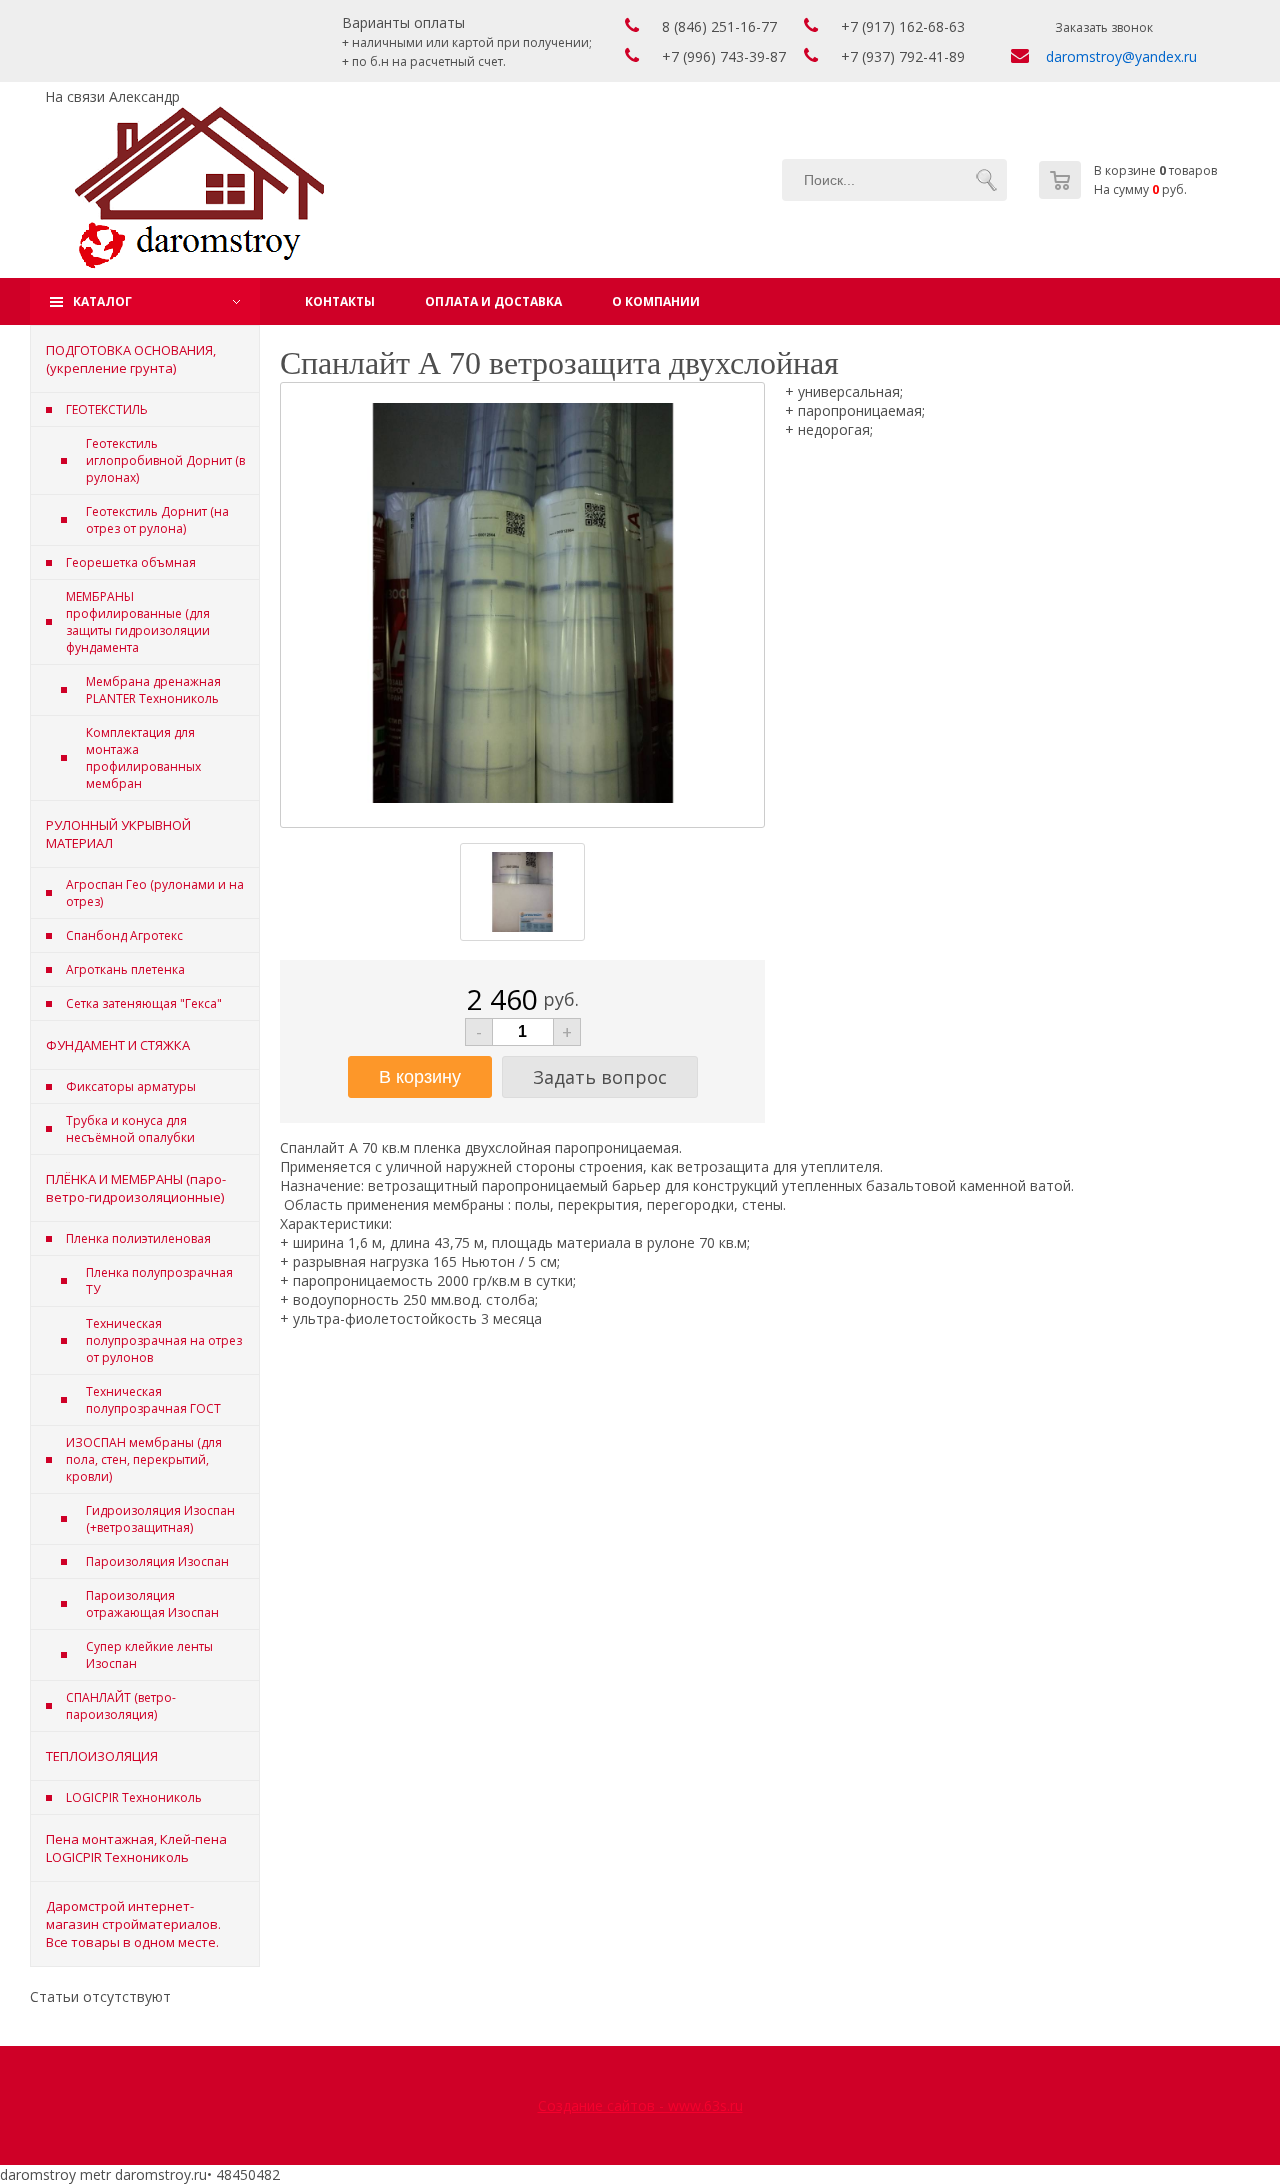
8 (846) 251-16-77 (719, 26)
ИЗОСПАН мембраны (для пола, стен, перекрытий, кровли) (144, 1459)
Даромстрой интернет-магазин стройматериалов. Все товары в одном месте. (133, 1924)
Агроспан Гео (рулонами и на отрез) (155, 893)
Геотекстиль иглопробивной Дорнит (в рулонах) (165, 460)
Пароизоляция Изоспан (157, 1561)
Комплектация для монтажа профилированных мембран (143, 758)
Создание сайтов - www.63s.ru (640, 2105)
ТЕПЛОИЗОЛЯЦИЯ (102, 1756)
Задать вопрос (600, 1077)
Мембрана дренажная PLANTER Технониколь (153, 690)
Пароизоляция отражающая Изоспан (152, 1604)
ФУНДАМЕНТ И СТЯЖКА (118, 1045)
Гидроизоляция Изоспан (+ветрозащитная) (160, 1519)
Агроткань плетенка (125, 969)
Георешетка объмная (131, 562)
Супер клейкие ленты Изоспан (149, 1655)
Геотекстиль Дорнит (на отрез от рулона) (157, 520)
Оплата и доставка (493, 301)
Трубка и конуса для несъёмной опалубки (130, 1129)
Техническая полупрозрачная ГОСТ (153, 1400)
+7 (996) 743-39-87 (724, 56)
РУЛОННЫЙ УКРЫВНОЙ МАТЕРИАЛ (118, 834)
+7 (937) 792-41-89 (903, 56)
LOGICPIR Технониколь (134, 1797)
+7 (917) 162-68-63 (903, 26)
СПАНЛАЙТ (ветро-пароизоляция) (121, 1706)
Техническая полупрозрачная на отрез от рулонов (164, 1340)
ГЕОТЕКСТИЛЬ (107, 409)
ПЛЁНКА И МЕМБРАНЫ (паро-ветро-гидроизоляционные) (136, 1188)
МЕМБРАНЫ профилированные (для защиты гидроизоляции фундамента (138, 622)
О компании (656, 301)
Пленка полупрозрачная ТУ (159, 1281)
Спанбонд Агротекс (124, 935)
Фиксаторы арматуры (131, 1086)
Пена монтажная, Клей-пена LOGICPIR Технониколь (136, 1848)
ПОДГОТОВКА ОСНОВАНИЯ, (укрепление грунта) (131, 359)
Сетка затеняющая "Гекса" (144, 1003)
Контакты (340, 301)
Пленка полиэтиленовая (138, 1238)
